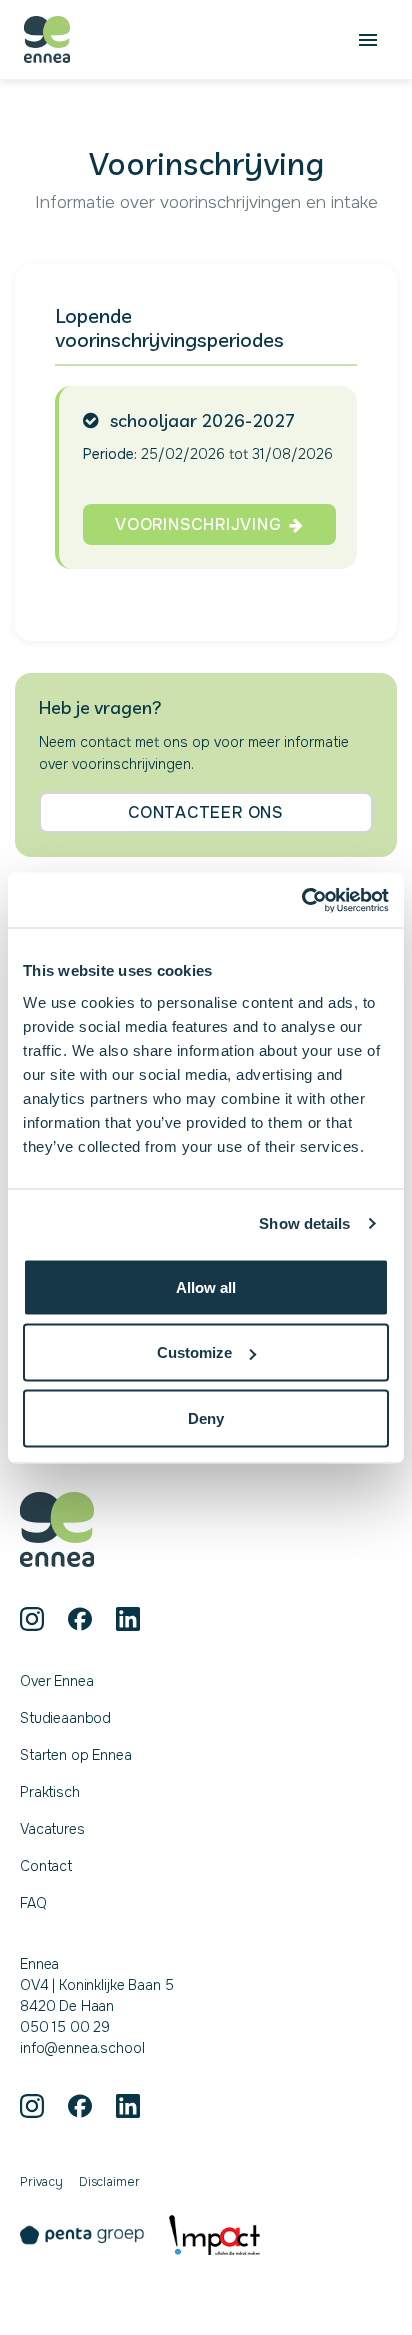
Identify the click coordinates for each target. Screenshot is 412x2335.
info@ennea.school (82, 2048)
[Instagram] (32, 1619)
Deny (206, 1417)
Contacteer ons (206, 812)
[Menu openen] (368, 40)
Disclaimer (109, 2182)
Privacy (41, 2182)
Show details (304, 1223)
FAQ (33, 1903)
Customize (194, 1352)
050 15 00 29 (65, 2027)
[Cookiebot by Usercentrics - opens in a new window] (301, 900)
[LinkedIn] (128, 1619)
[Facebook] (80, 1619)
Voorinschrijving (198, 524)
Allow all (206, 1286)
